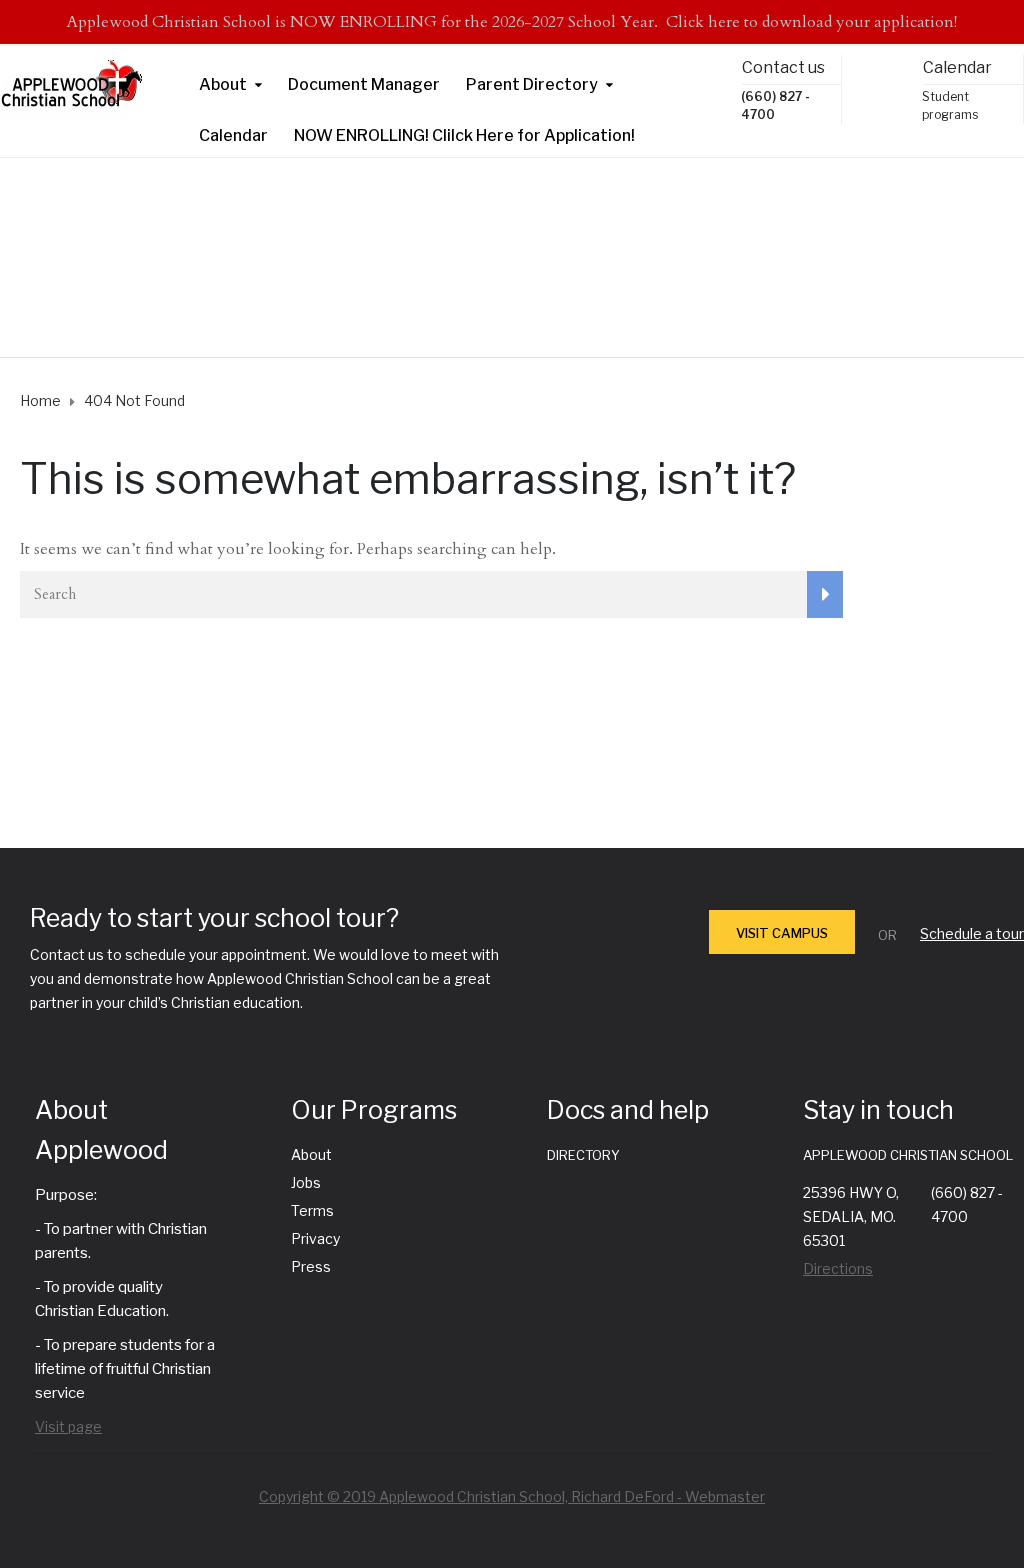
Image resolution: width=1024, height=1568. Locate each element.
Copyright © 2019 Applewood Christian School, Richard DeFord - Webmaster (512, 1496)
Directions (838, 1268)
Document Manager (364, 84)
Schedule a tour (972, 933)
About (223, 84)
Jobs (306, 1182)
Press (311, 1266)
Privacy (315, 1238)
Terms (312, 1210)
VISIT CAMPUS (782, 933)
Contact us (783, 67)
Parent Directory (532, 84)
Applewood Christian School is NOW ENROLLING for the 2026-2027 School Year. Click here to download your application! (512, 22)
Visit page (68, 1426)
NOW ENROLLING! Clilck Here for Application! (464, 135)
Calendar (233, 135)
